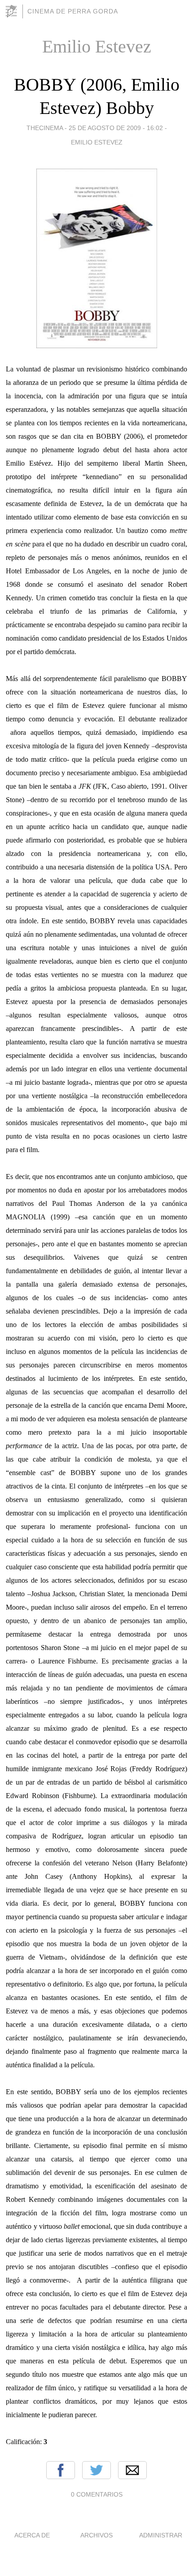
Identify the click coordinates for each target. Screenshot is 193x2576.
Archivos (96, 2535)
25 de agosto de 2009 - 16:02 (116, 128)
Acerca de (32, 2535)
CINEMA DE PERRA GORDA (73, 11)
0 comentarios (97, 2494)
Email (132, 2470)
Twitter (96, 2470)
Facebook (61, 2470)
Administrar (161, 2535)
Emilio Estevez (97, 142)
